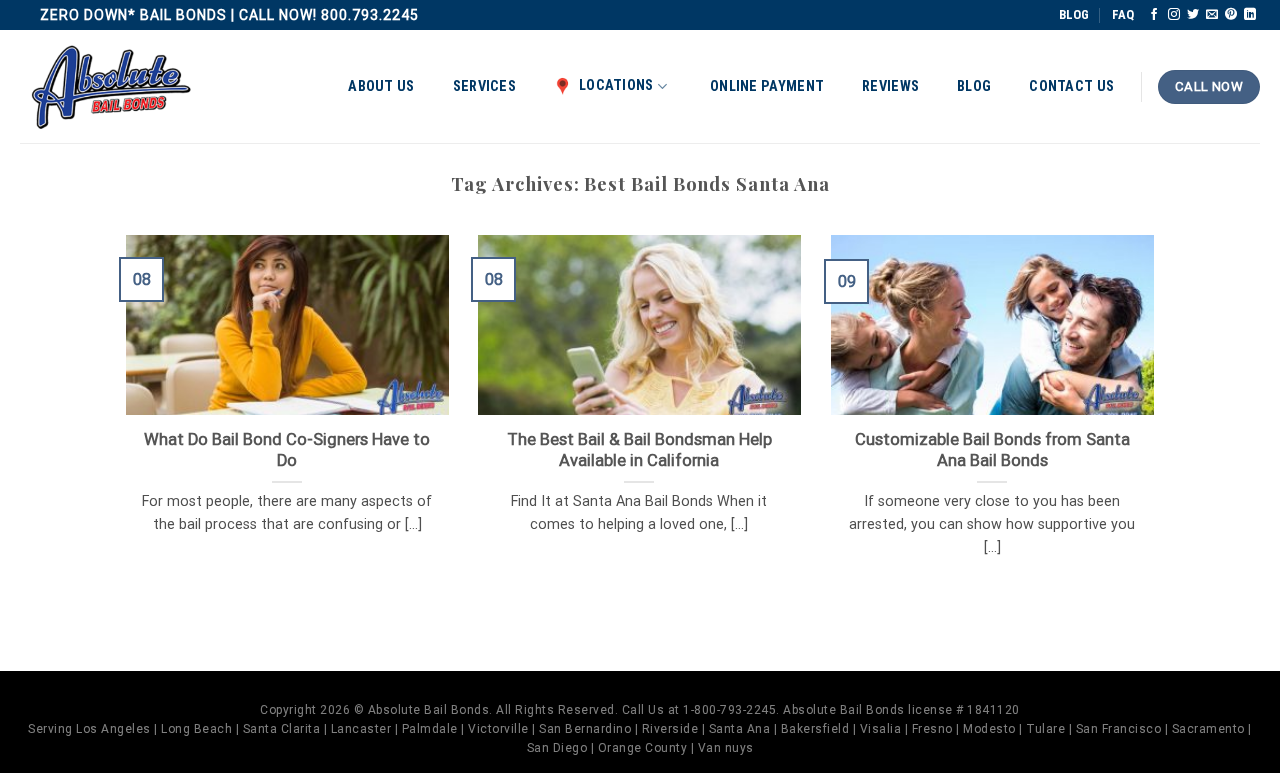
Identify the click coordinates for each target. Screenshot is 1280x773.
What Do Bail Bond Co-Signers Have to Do (287, 450)
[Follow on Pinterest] (1231, 15)
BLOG (1074, 14)
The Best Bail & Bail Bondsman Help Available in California (639, 450)
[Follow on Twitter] (1193, 15)
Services (484, 86)
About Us (381, 86)
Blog (974, 86)
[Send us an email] (1212, 15)
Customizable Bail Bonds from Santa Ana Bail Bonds (992, 450)
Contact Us (1071, 86)
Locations (616, 85)
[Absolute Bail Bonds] (112, 87)
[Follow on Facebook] (1154, 15)
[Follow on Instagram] (1174, 15)
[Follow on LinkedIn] (1250, 15)
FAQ (1123, 14)
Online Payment (767, 86)
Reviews (890, 86)
